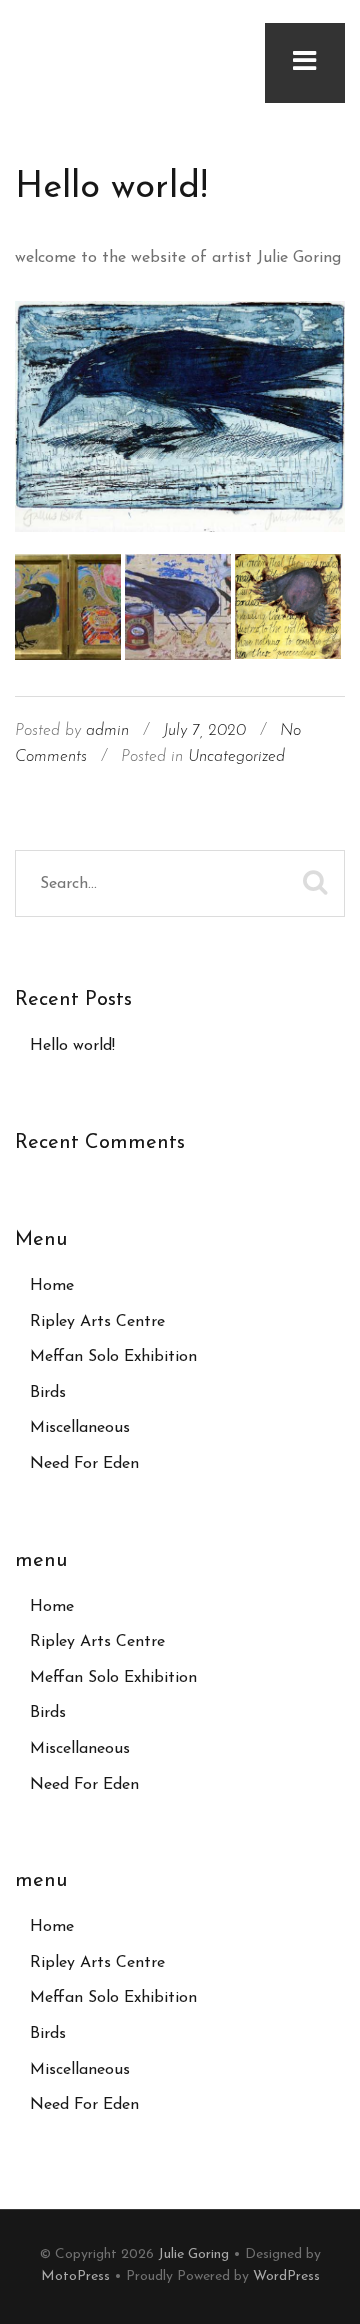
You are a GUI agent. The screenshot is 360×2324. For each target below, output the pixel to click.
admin (107, 731)
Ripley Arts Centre (97, 1322)
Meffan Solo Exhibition (113, 1357)
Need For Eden (84, 1464)
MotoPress (75, 2276)
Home (52, 1286)
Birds (48, 1393)
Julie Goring (193, 2254)
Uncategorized (236, 757)
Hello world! (111, 188)
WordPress (286, 2276)
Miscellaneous (80, 1428)
